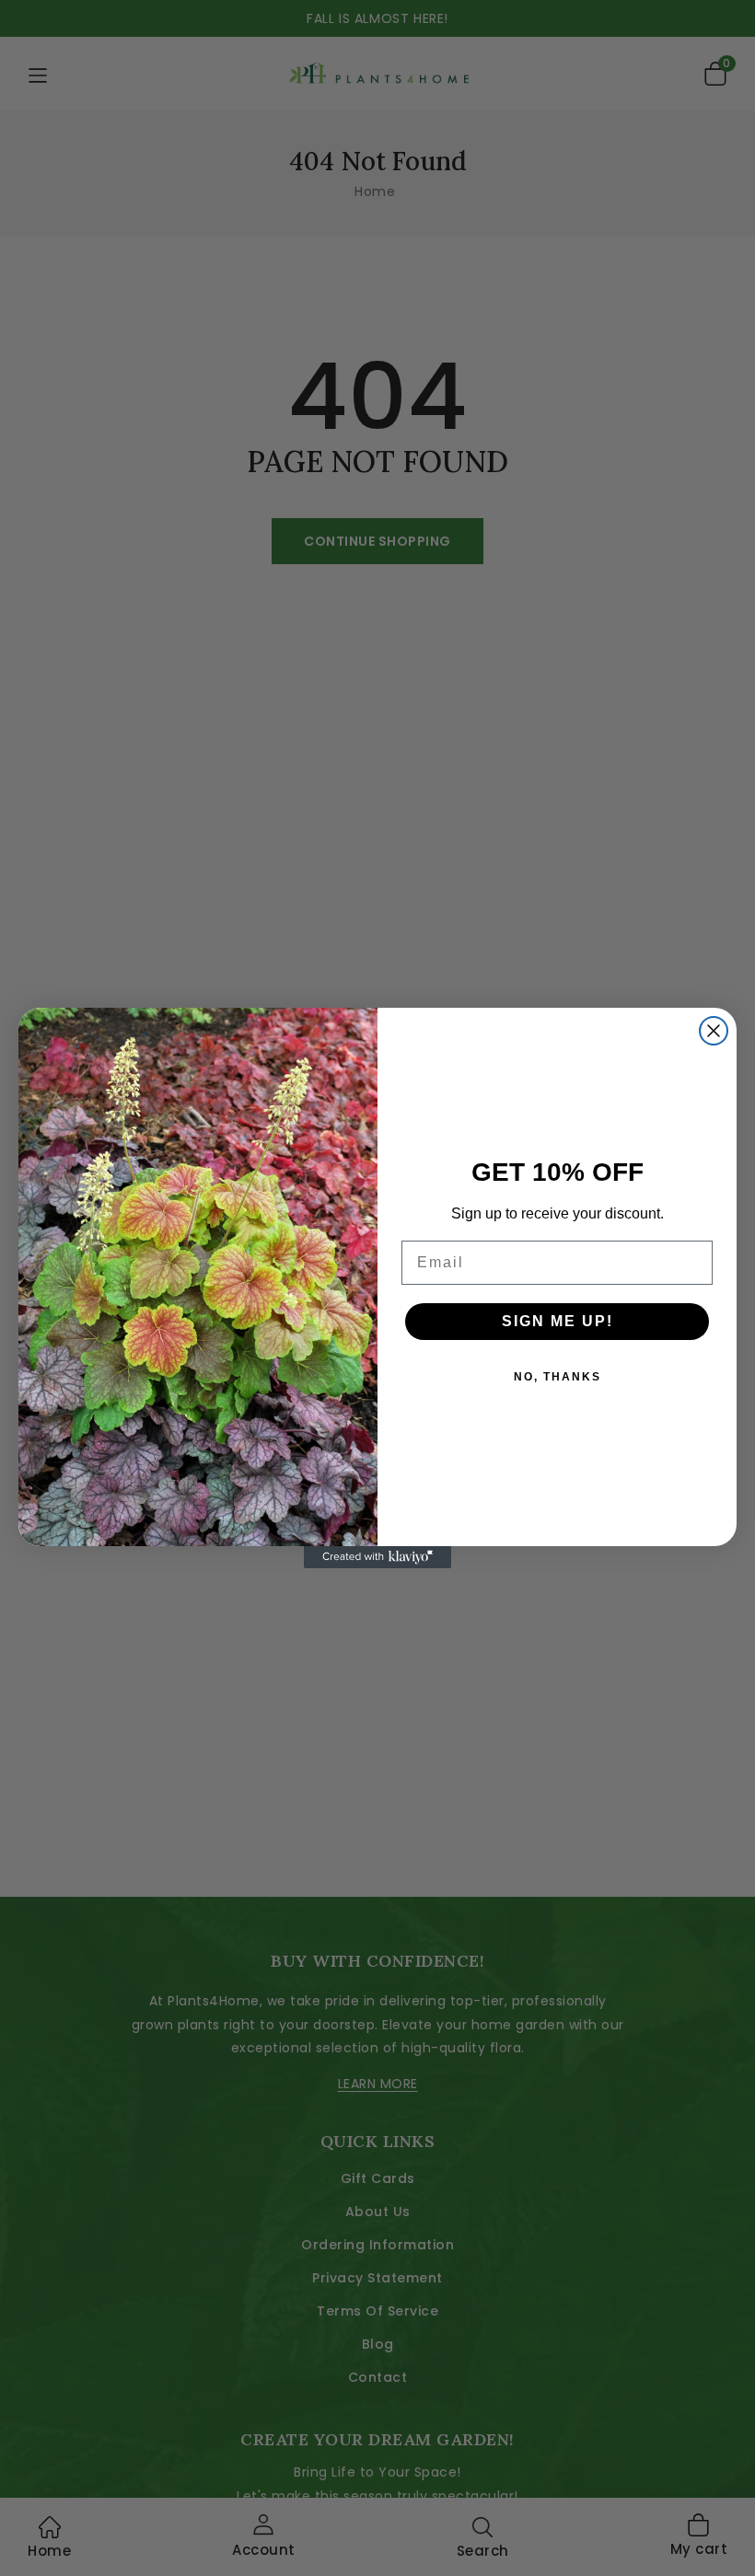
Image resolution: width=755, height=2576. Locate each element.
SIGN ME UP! (558, 1321)
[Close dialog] (714, 1031)
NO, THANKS (558, 1377)
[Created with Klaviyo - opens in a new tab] (377, 1557)
